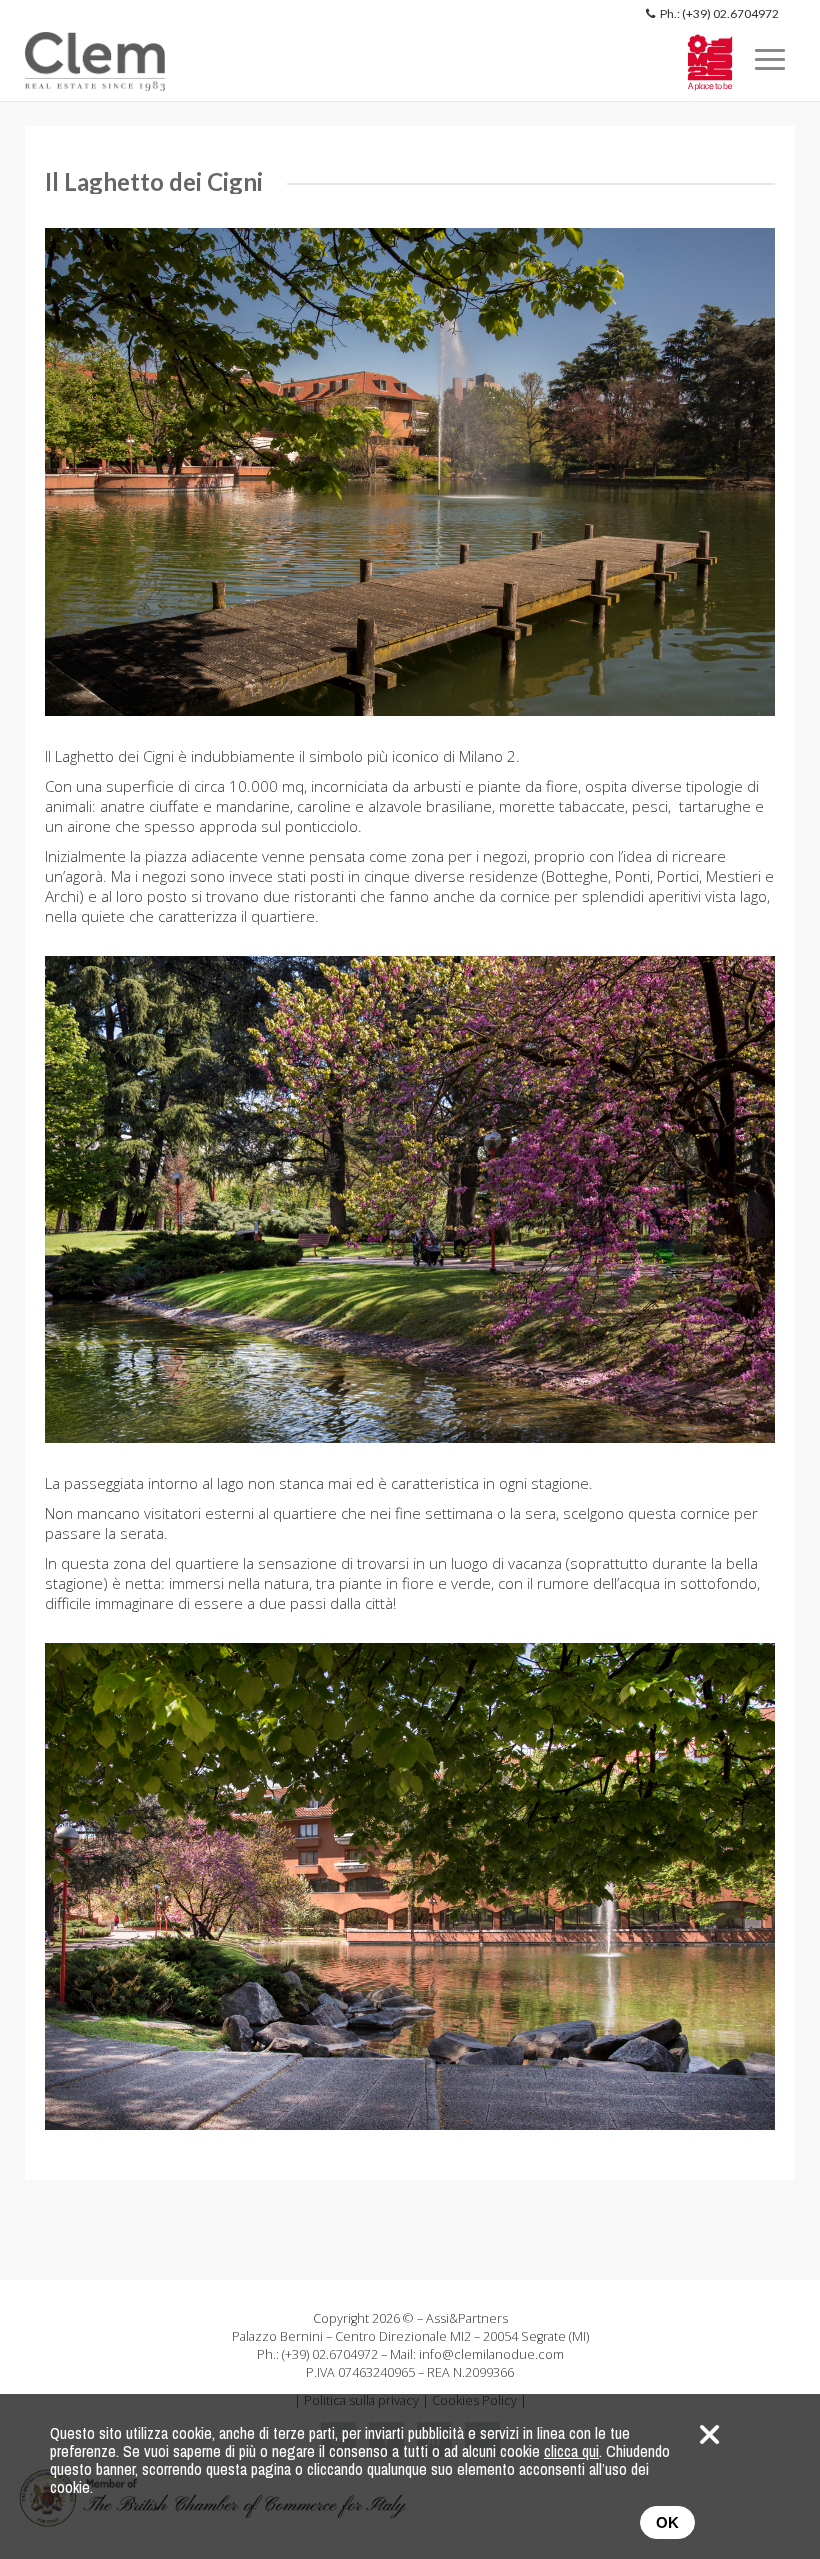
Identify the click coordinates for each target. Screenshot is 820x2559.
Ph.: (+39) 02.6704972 (719, 13)
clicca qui (571, 2451)
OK (667, 2522)
